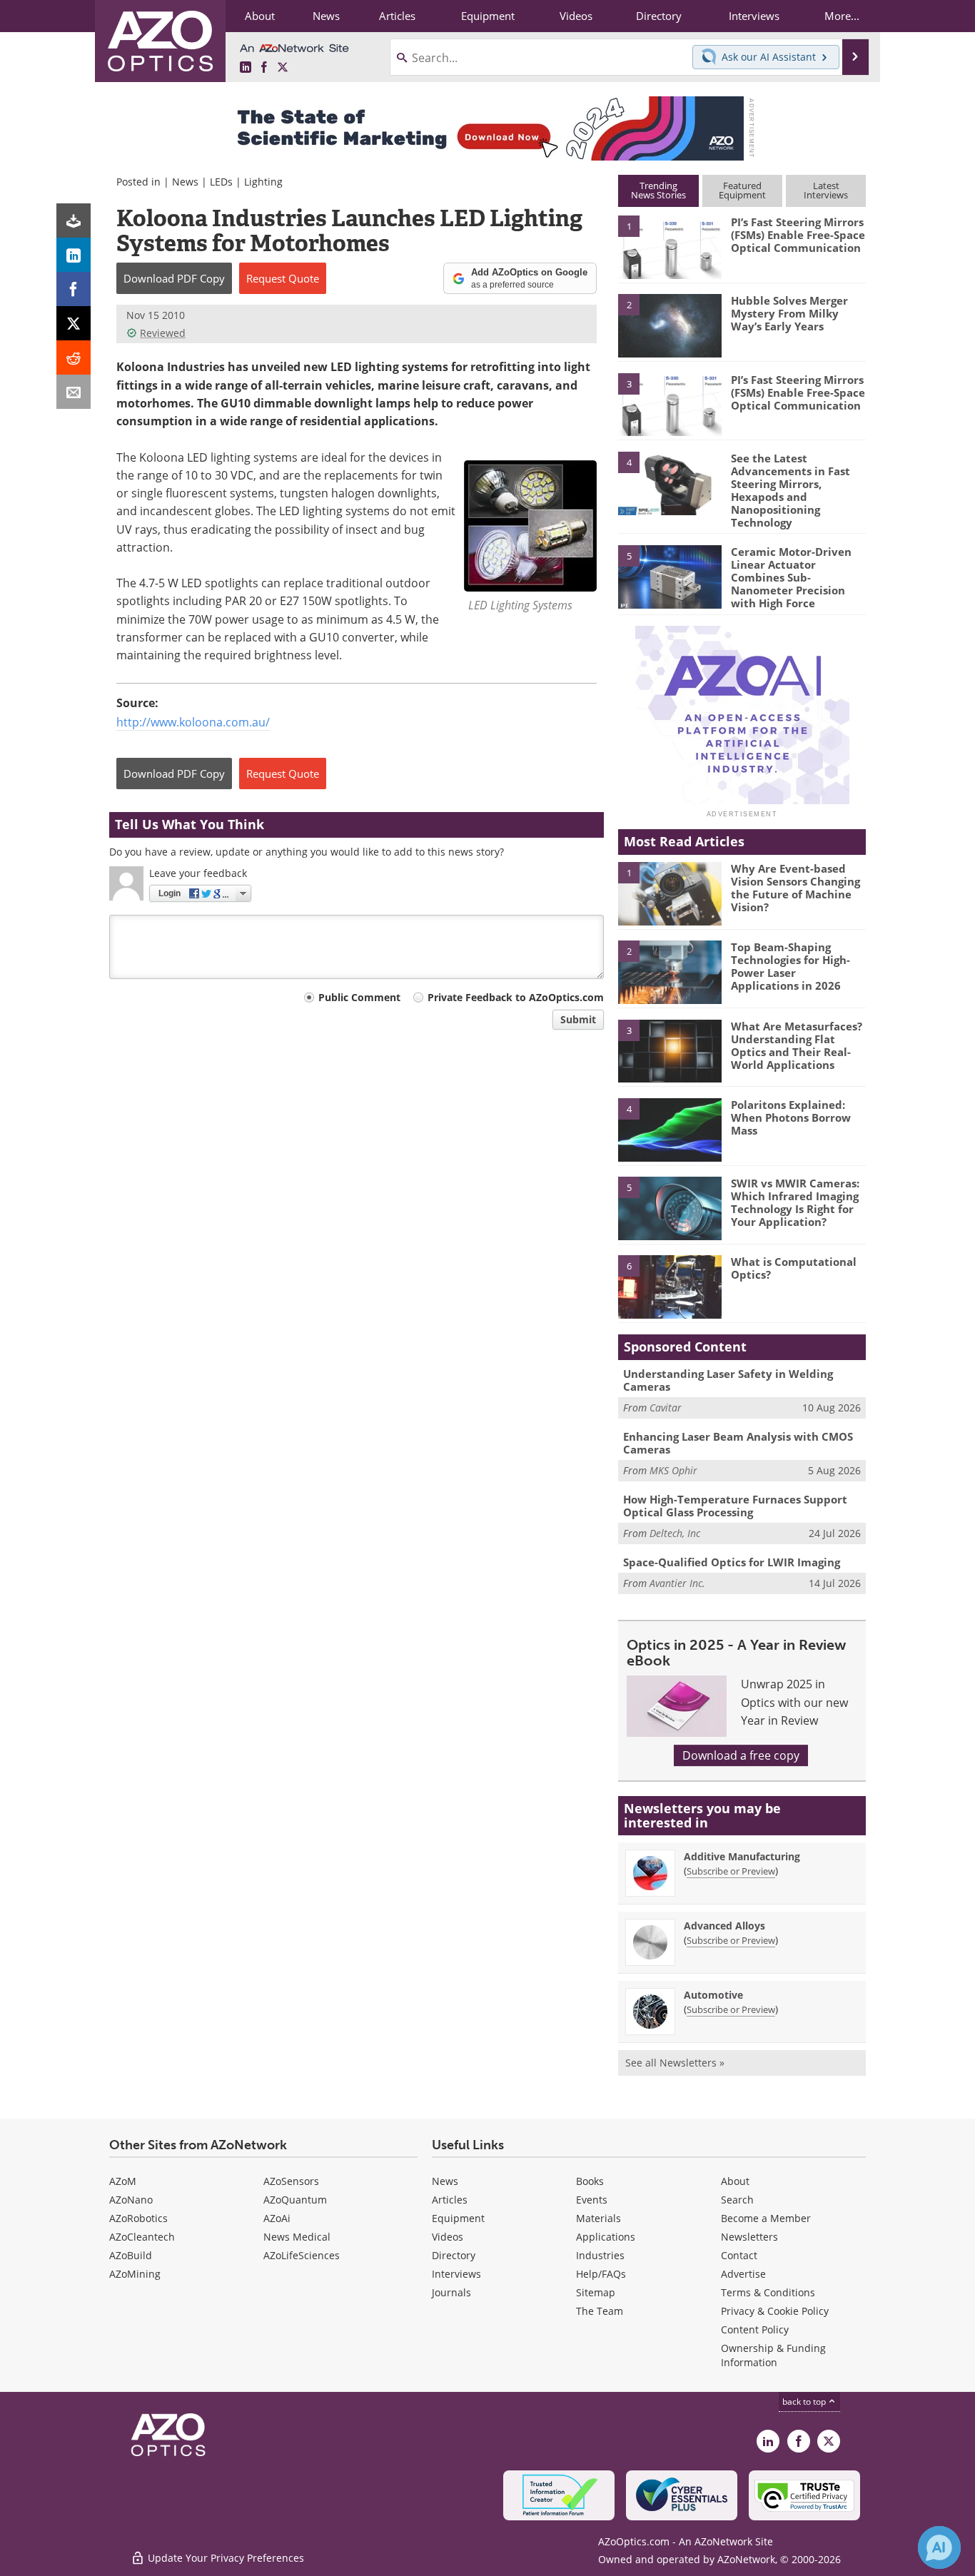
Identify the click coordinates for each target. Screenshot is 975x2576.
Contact (739, 2255)
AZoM (123, 2181)
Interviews (456, 2274)
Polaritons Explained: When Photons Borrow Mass (791, 1117)
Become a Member (766, 2218)
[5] (670, 576)
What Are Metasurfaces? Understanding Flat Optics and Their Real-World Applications (797, 1045)
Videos (448, 2237)
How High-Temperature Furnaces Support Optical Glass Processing (735, 1506)
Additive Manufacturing (742, 1856)
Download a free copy (741, 1755)
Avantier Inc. (677, 1583)
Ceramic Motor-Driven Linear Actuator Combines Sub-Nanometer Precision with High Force (791, 577)
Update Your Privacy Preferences (224, 2558)
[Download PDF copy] (74, 220)
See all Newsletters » (675, 2063)
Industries (600, 2255)
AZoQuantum (295, 2200)
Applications (606, 2237)
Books (590, 2181)
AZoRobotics (138, 2218)
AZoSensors (291, 2181)
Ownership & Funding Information (773, 2355)
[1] (670, 246)
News (185, 182)
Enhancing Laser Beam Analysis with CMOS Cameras (738, 1443)
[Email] (74, 392)
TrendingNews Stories (658, 190)
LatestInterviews (826, 190)
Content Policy (755, 2329)
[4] (670, 482)
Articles (450, 2200)
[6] (670, 1286)
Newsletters (749, 2237)
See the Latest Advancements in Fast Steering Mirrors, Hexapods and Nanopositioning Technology (790, 490)
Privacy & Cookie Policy (775, 2311)
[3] (670, 403)
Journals (451, 2292)
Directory (454, 2255)
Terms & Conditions (768, 2292)
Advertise (743, 2274)
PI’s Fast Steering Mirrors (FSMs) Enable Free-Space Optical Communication (798, 235)
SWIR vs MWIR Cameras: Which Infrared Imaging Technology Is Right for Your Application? (795, 1202)
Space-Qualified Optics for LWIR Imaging (732, 1562)
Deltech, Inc (675, 1533)
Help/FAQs (601, 2274)
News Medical (297, 2237)
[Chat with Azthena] (939, 2547)
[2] (670, 325)
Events (592, 2200)
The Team (600, 2311)
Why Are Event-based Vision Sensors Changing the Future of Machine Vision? (795, 888)
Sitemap (596, 2292)
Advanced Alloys (724, 1926)
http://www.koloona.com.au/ (193, 722)
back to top (805, 2402)
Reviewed (163, 333)
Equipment (458, 2218)
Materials (598, 2218)
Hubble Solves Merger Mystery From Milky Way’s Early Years (789, 313)
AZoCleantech (142, 2237)
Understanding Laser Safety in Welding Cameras (728, 1380)
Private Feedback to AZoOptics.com (516, 997)
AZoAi (277, 2218)
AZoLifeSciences (302, 2255)
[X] (74, 323)
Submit (578, 1019)
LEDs (221, 182)
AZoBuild (131, 2255)
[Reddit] (74, 358)
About (735, 2181)
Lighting (263, 182)
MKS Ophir (673, 1470)
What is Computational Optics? (794, 1268)
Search (737, 2200)
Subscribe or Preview (731, 1871)
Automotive (713, 1995)
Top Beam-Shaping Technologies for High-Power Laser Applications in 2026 (790, 966)
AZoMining (135, 2274)
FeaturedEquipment (742, 190)
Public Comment (359, 997)
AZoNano (131, 2200)
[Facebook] (74, 289)
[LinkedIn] (74, 255)
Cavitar (666, 1408)
